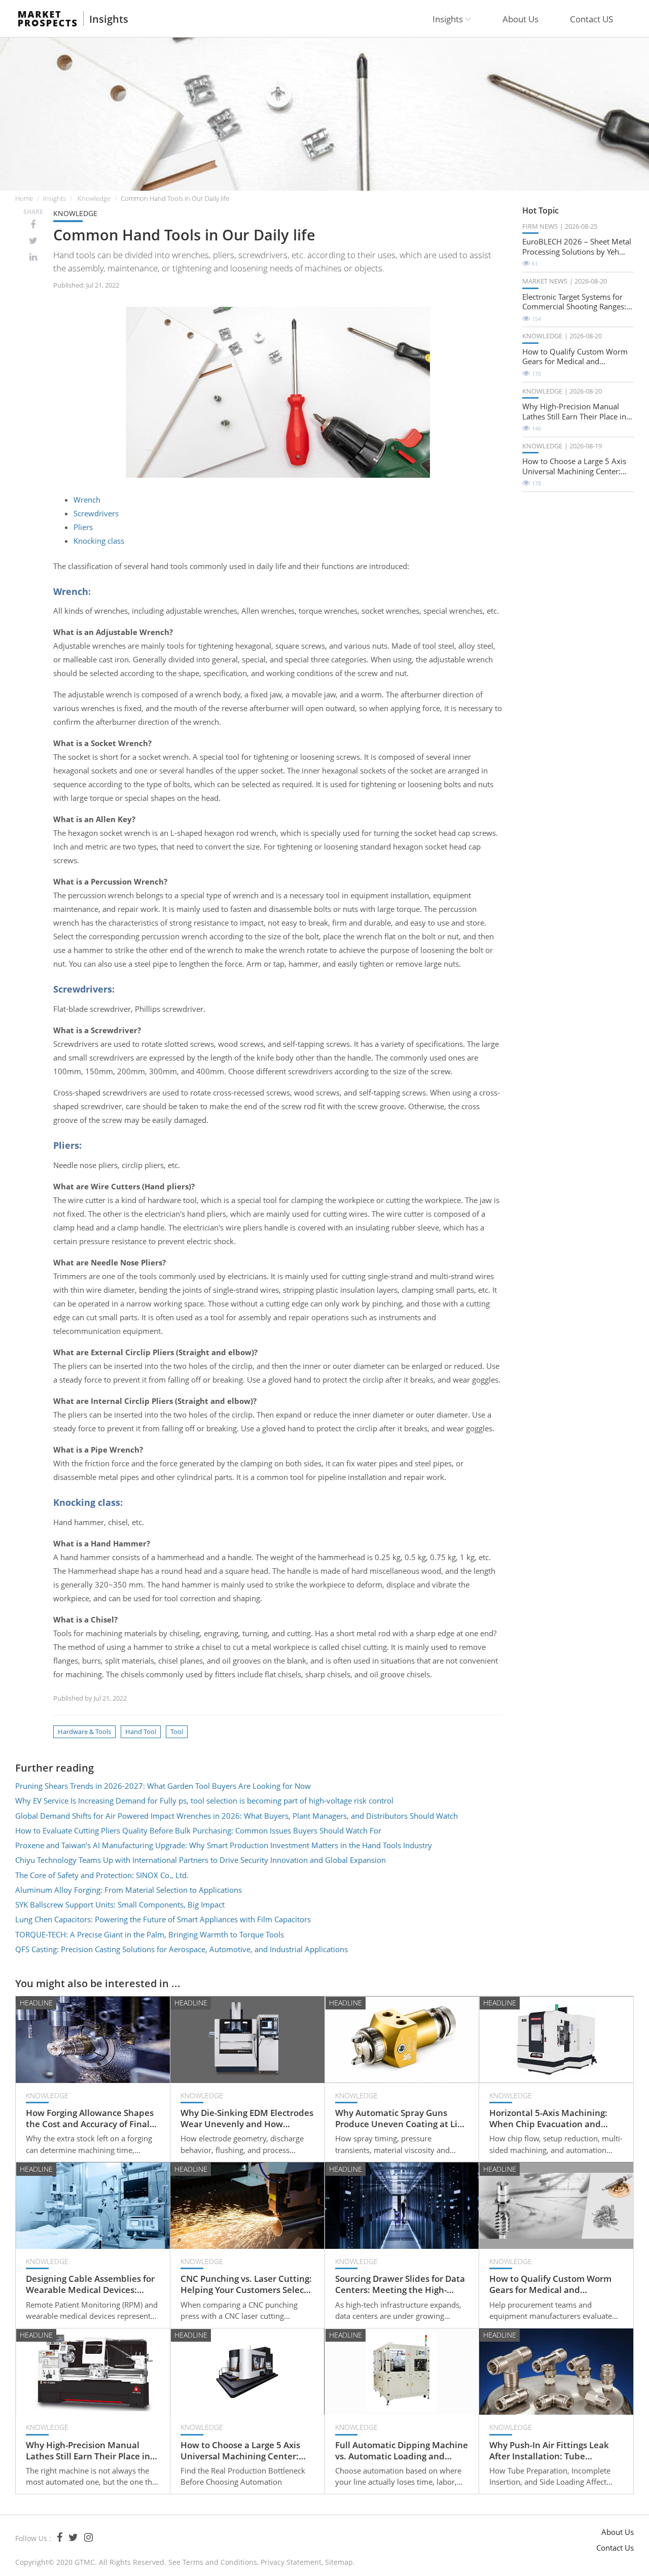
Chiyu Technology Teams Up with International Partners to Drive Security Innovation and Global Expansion (201, 1860)
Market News (545, 281)
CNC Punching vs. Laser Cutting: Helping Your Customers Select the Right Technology (246, 2284)
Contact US (591, 19)
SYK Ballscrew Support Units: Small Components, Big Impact (120, 1904)
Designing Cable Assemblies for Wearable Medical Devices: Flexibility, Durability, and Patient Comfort (90, 2284)
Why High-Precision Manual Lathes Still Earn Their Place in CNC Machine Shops (574, 412)
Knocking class (99, 541)
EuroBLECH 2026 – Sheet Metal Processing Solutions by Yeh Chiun (577, 247)
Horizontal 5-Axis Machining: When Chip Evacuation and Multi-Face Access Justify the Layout (548, 2119)
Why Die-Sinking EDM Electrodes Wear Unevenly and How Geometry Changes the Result (247, 2119)
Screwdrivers (96, 513)
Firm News (540, 226)
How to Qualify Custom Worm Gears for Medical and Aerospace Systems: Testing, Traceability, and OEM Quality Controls (575, 357)
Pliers (83, 527)
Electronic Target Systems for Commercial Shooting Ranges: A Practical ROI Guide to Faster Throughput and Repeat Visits (578, 302)
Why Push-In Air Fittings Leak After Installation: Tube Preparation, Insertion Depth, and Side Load (550, 2451)
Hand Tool (141, 1732)
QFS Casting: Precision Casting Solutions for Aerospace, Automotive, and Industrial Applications (182, 1949)
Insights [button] (449, 19)
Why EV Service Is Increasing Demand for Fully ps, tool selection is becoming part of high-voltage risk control (204, 1801)
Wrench (87, 500)
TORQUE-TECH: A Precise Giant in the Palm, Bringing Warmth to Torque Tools (150, 1934)
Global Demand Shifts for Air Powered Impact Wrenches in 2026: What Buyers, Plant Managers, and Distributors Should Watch (237, 1816)
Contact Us (615, 2548)
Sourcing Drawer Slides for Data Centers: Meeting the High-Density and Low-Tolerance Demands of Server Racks (400, 2284)
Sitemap (339, 2562)
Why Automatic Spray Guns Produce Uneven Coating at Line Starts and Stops (402, 2119)
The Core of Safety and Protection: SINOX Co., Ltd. (102, 1875)
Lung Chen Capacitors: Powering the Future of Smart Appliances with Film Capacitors (163, 1919)
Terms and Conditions (220, 2562)
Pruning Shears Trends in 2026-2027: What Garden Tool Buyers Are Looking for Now (163, 1786)
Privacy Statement (291, 2562)
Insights (109, 19)
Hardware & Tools (84, 1732)
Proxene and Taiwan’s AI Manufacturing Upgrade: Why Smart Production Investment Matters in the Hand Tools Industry (224, 1845)
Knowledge (94, 198)
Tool (177, 1732)
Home (24, 198)
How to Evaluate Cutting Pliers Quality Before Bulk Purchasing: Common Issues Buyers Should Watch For (198, 1830)
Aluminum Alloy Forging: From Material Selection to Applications (129, 1890)
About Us (520, 19)
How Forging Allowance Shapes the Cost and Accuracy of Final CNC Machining (90, 2119)
